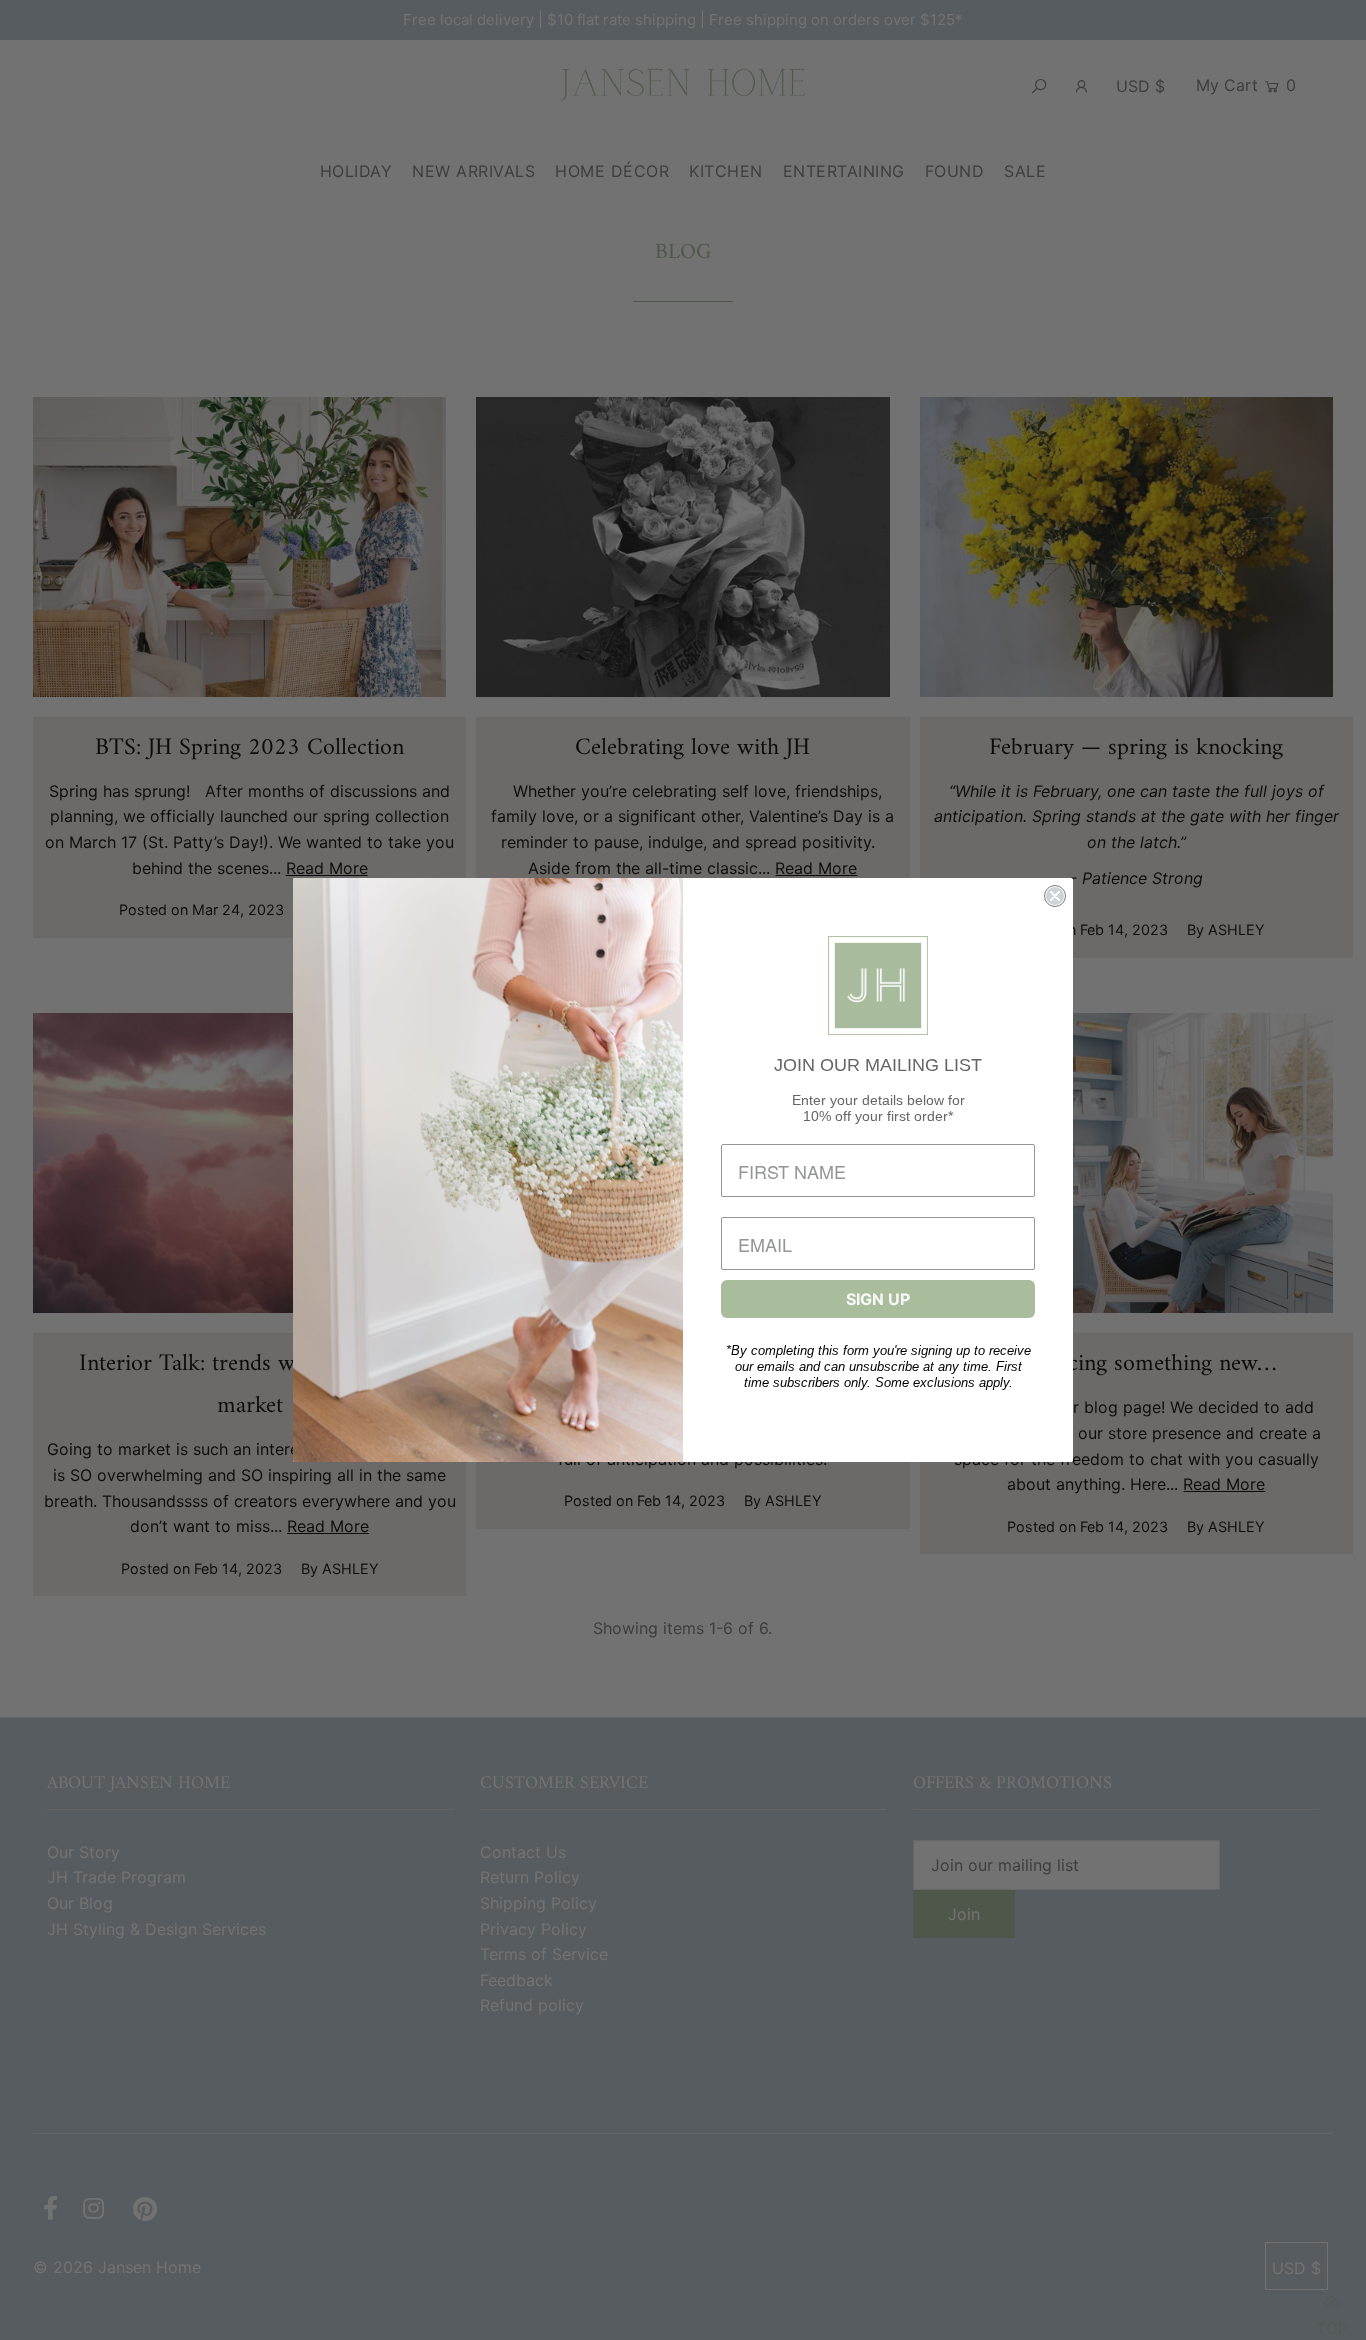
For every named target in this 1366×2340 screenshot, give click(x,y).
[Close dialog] (1055, 896)
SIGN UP (878, 1299)
